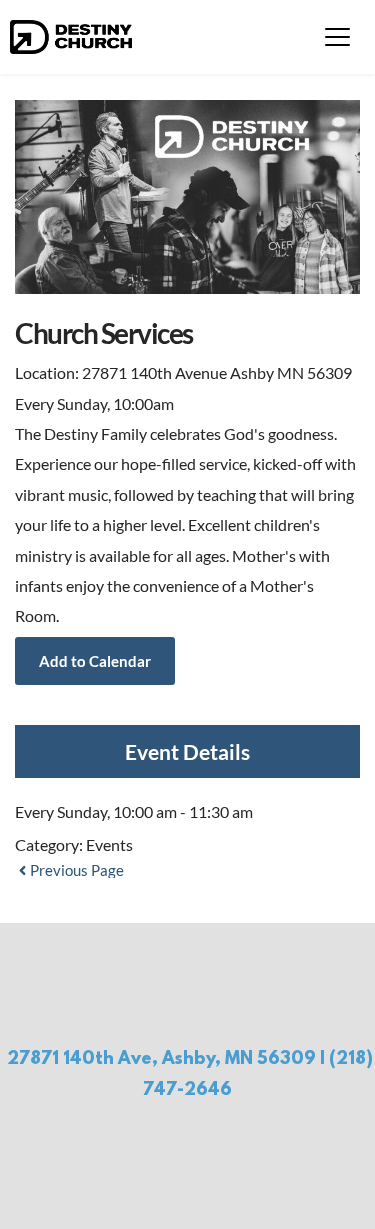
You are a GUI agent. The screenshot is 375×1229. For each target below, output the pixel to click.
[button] (337, 36)
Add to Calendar (95, 661)
